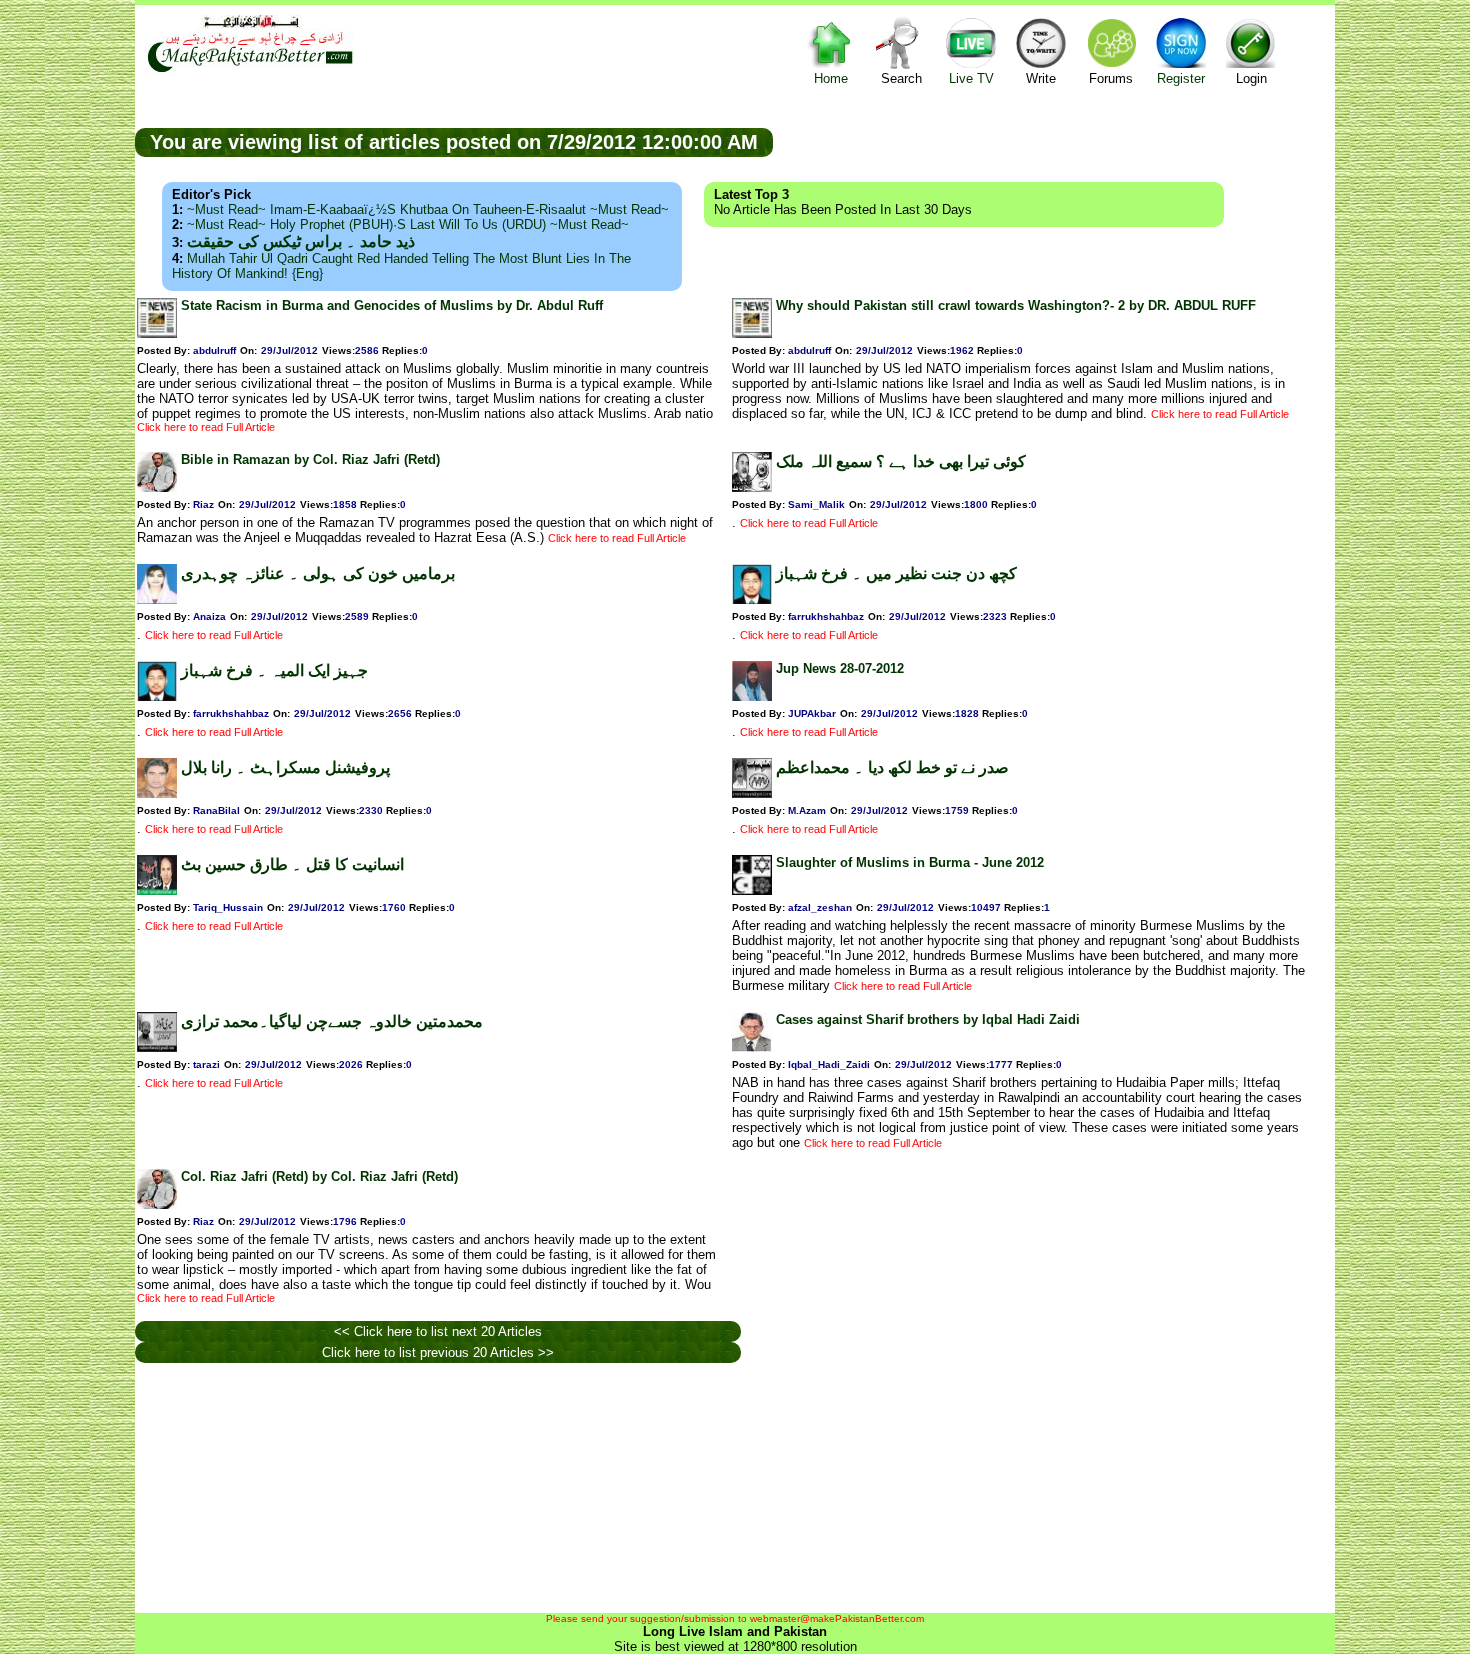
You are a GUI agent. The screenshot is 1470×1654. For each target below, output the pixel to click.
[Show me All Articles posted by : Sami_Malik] (752, 487)
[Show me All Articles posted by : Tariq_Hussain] (157, 890)
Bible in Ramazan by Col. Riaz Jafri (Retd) (310, 459)
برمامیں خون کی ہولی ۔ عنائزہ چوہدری (318, 573)
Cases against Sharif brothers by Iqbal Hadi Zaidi (928, 1019)
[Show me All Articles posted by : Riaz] (157, 487)
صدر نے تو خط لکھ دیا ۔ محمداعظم (892, 767)
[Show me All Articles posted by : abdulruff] (157, 333)
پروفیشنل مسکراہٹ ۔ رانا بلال (285, 767)
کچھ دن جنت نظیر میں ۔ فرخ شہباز (896, 573)
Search (901, 78)
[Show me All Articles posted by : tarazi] (157, 1047)
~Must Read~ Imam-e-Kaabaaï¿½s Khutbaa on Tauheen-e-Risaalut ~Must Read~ (428, 209)
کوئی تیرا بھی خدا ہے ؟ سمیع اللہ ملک (901, 461)
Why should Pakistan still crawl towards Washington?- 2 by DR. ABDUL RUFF (1016, 305)
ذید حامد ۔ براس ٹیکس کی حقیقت (301, 241)
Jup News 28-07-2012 (840, 668)
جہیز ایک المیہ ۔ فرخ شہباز (274, 670)
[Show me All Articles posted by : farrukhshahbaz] (752, 599)
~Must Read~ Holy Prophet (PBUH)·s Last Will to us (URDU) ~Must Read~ (408, 224)
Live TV (971, 78)
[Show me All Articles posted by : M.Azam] (752, 793)
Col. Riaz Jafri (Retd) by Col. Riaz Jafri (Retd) (319, 1176)
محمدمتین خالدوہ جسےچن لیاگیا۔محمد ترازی (332, 1021)
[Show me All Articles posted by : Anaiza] (157, 599)
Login (1251, 78)
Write (1041, 78)
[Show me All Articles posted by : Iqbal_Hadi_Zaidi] (752, 1047)
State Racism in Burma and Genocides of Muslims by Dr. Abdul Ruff (392, 305)
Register (1181, 78)
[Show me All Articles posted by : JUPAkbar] (752, 696)
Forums (1111, 78)
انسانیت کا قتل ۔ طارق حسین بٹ (292, 864)
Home (831, 78)
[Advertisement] (1054, 141)
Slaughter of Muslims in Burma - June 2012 (910, 862)
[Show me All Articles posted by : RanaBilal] (157, 793)
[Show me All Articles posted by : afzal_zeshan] (752, 890)
